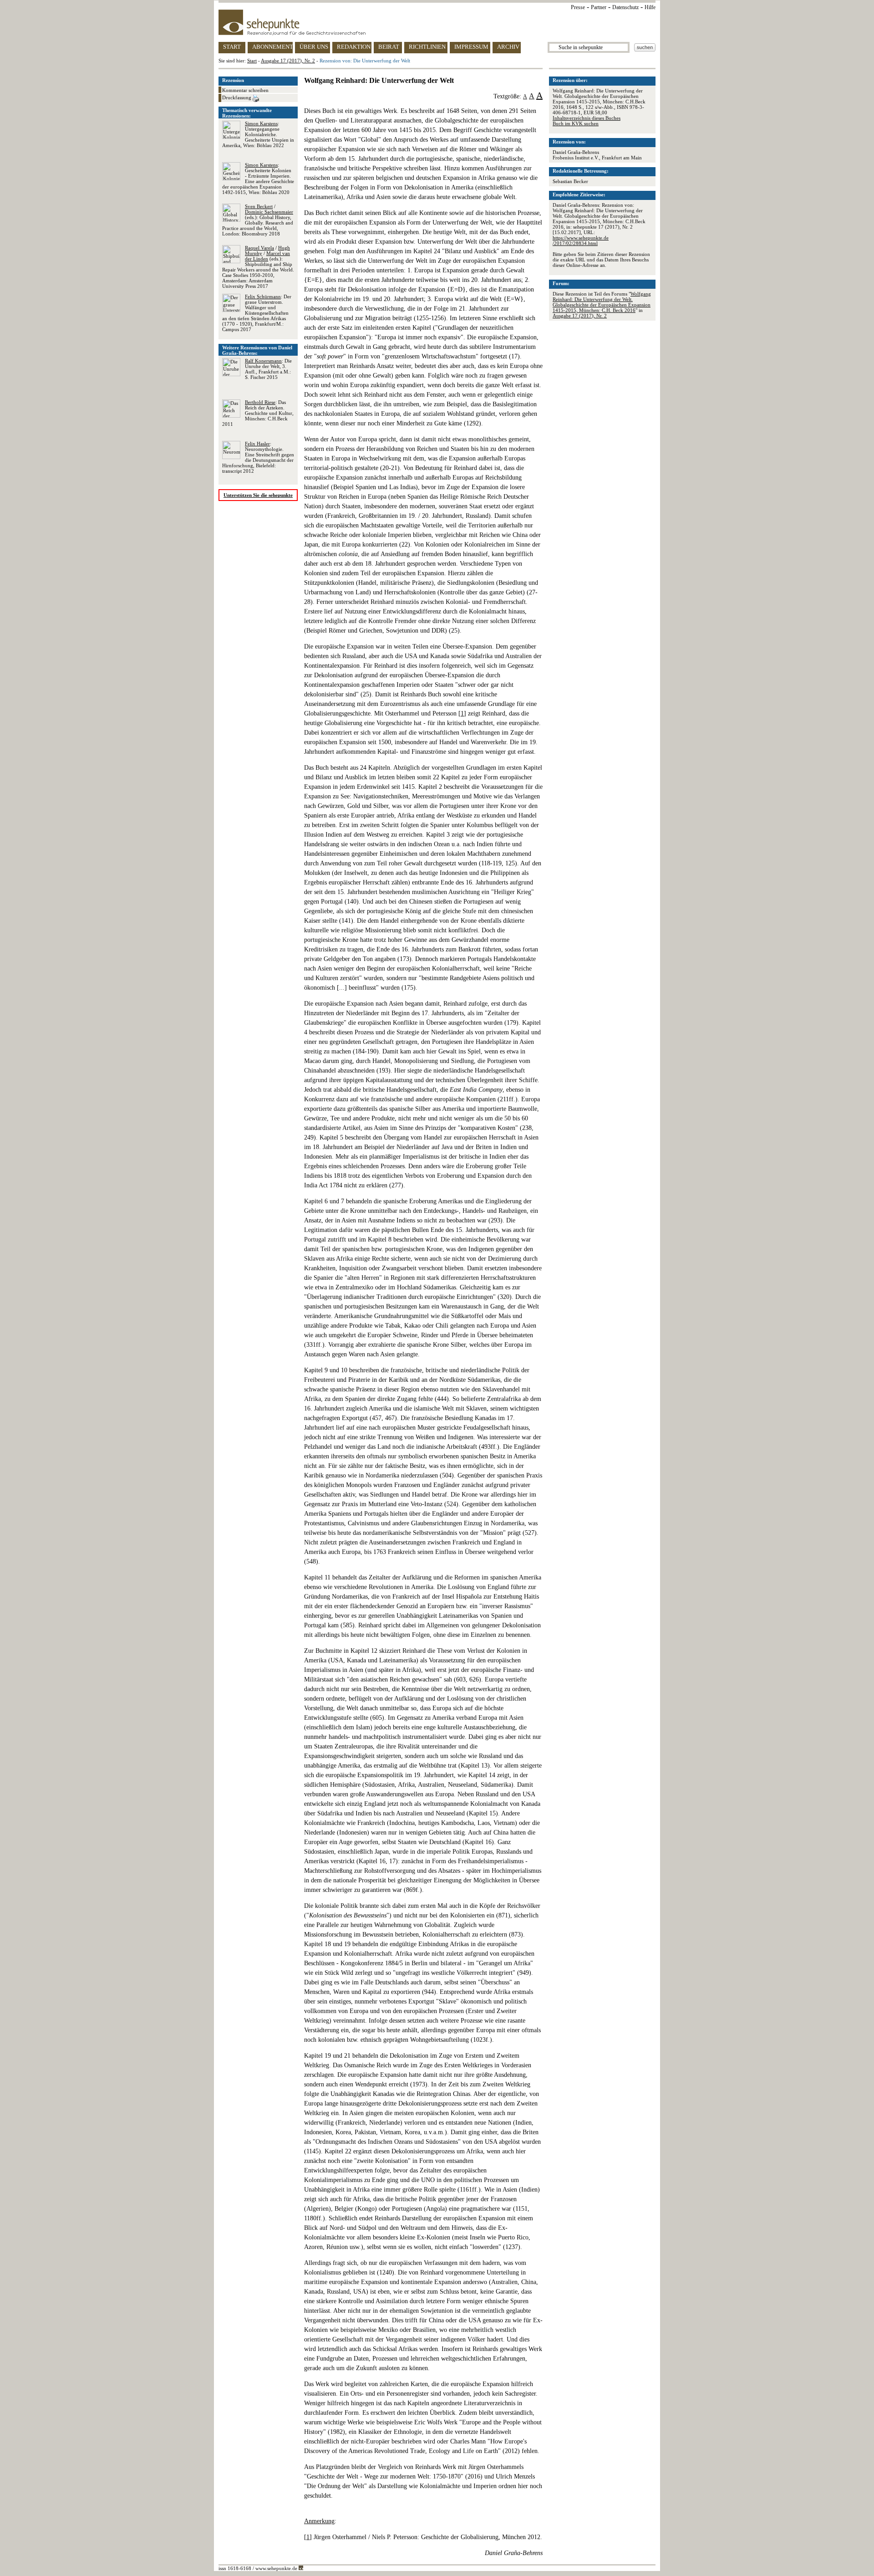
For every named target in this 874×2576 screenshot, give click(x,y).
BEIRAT (389, 47)
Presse (578, 7)
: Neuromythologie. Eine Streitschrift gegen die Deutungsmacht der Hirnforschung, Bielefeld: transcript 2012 (258, 457)
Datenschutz (625, 7)
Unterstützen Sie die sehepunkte (258, 495)
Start (252, 61)
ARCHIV (508, 47)
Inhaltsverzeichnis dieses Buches (587, 118)
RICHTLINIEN (427, 47)
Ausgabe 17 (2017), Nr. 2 (288, 61)
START (232, 47)
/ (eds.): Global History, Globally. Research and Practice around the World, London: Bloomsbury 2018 (258, 220)
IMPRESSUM (471, 47)
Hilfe (650, 7)
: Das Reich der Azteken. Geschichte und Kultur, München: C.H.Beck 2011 (258, 413)
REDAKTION (354, 47)
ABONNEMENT (272, 47)
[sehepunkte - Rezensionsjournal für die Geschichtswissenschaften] (437, 22)
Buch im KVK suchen (576, 123)
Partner (599, 7)
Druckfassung (237, 97)
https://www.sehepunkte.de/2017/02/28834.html (581, 240)
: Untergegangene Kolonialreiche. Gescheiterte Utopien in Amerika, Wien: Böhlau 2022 (258, 134)
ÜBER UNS (314, 47)
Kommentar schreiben (245, 90)
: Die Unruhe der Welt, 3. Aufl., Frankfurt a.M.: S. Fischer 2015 (268, 369)
